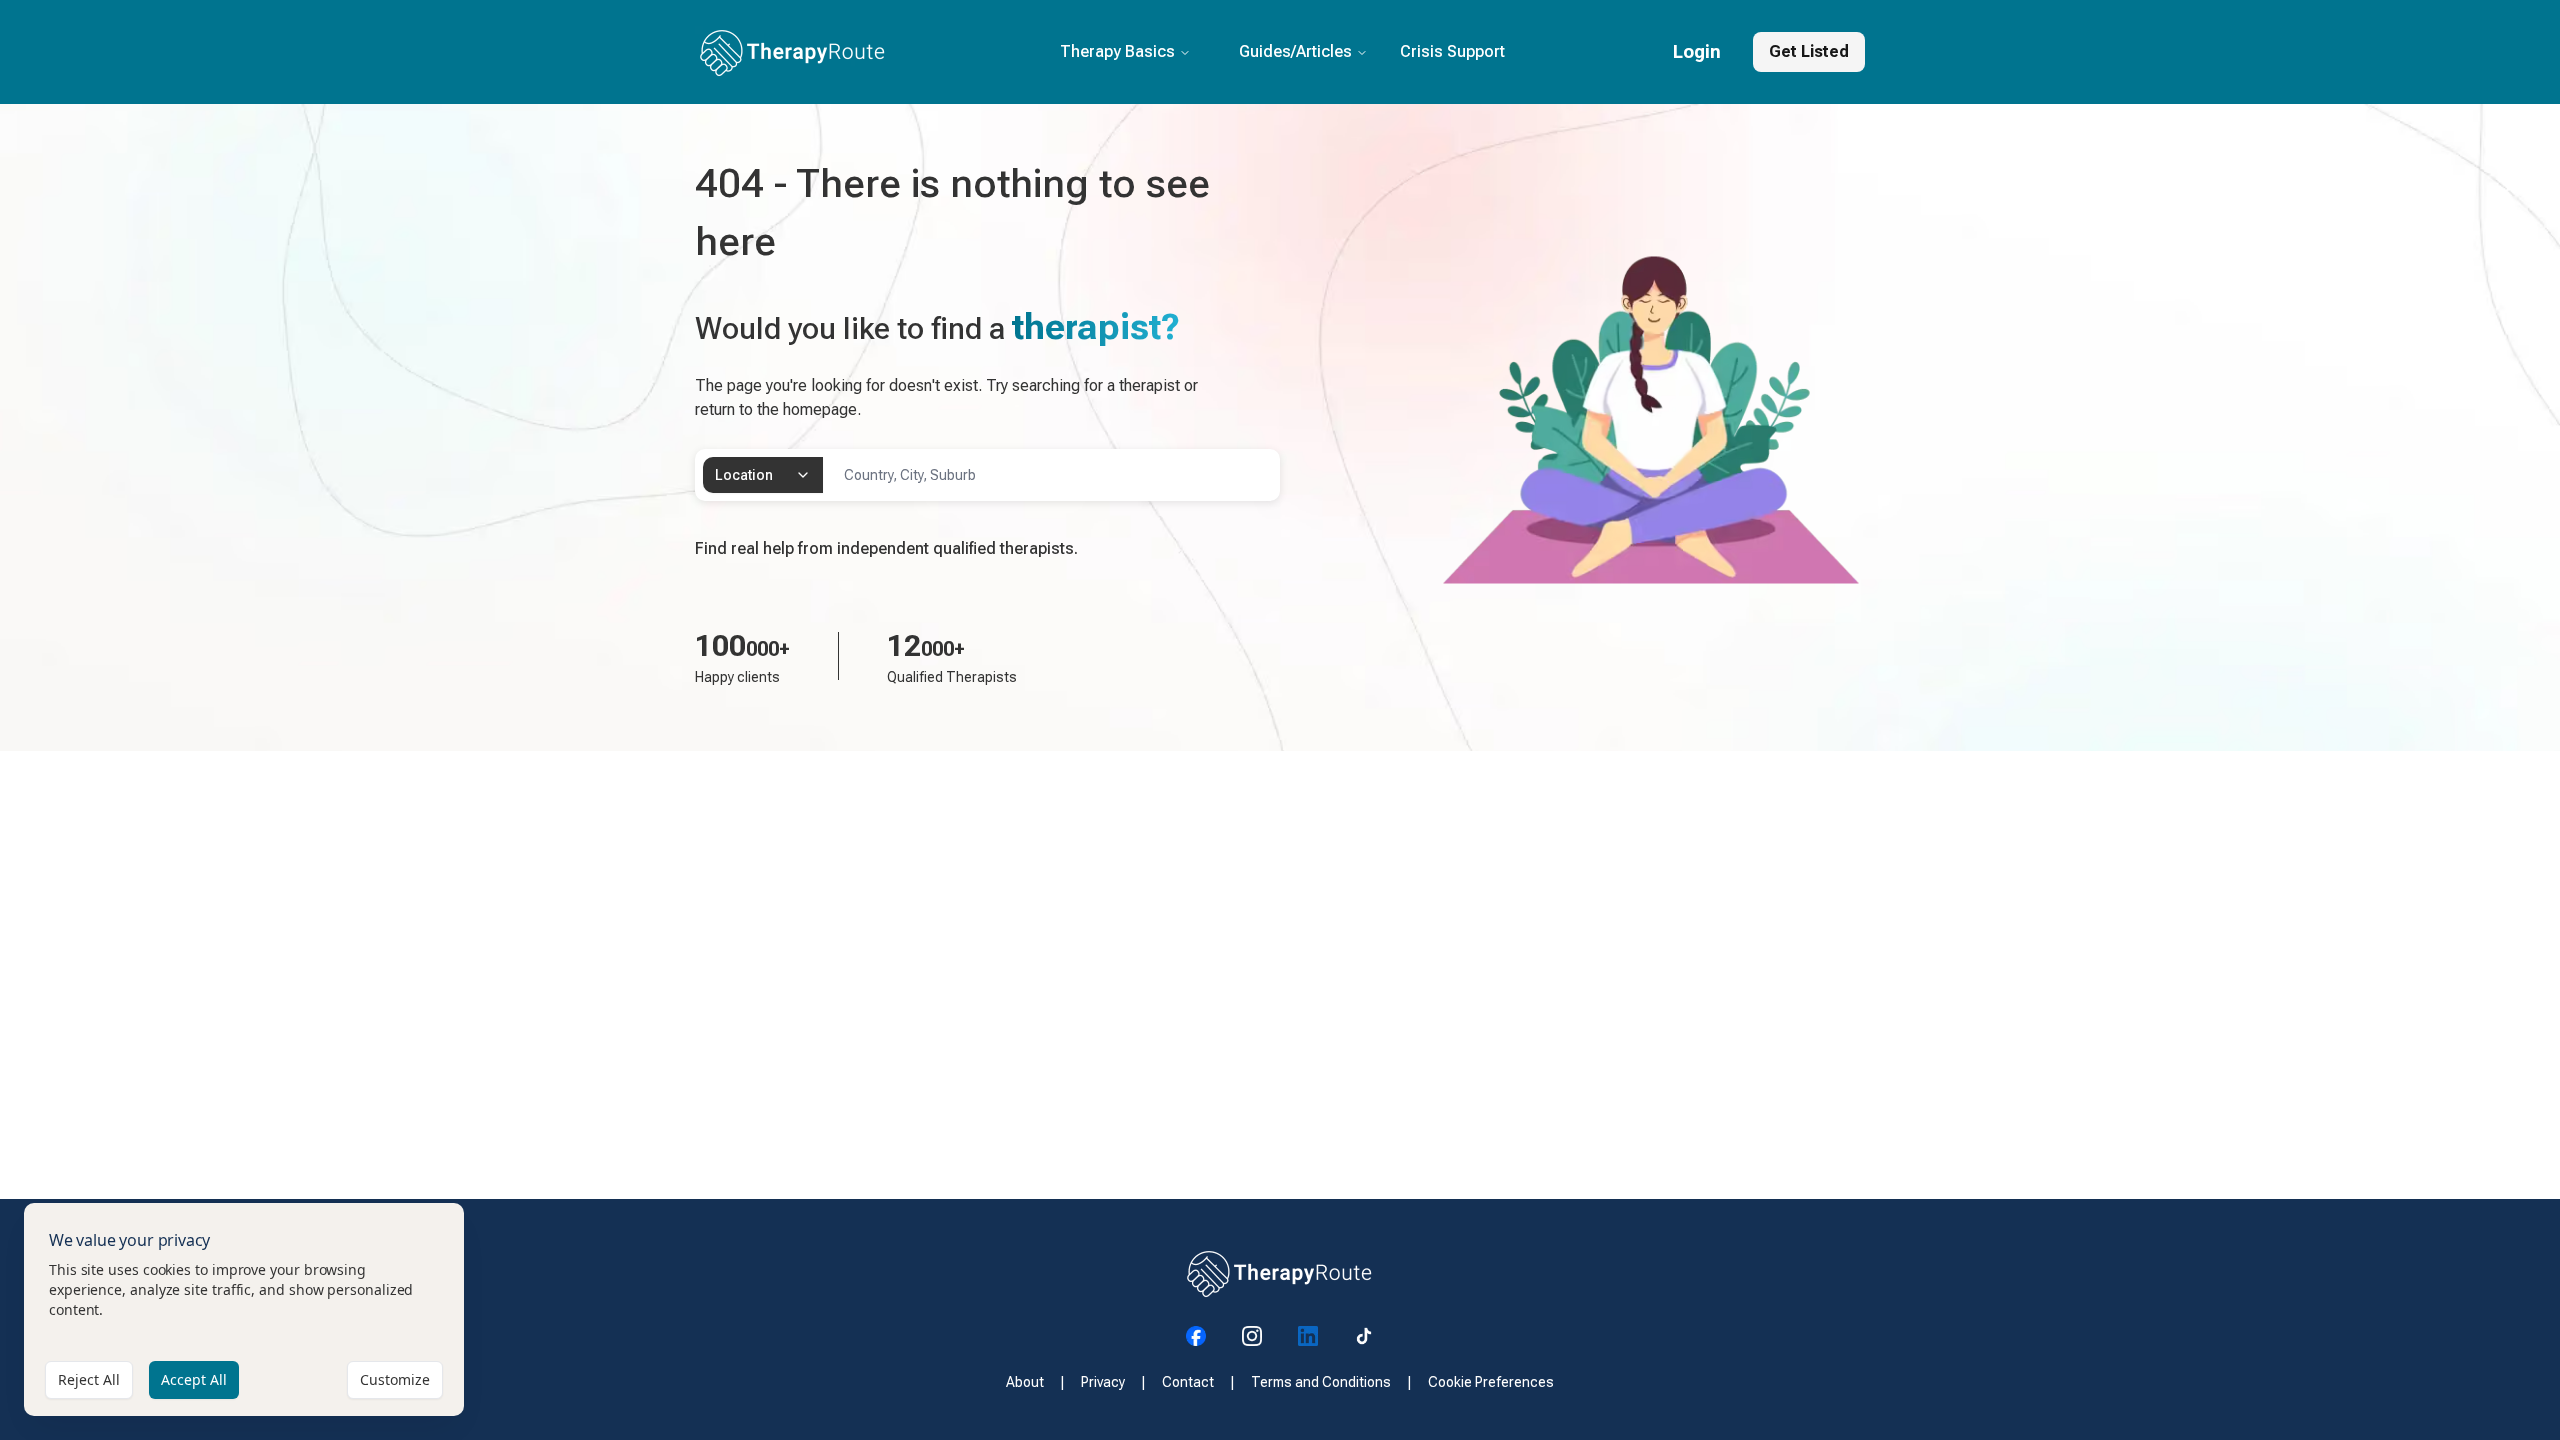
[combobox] (763, 475)
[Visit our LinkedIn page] (1308, 1336)
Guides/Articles (1295, 51)
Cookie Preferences (1491, 1382)
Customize (395, 1379)
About (1025, 1382)
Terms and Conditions (1321, 1382)
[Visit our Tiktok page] (1364, 1336)
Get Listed (1809, 51)
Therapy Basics (1117, 51)
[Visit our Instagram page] (1252, 1336)
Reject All (89, 1379)
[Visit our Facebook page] (1196, 1336)
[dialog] (244, 1309)
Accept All (194, 1379)
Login (1697, 51)
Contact (1188, 1382)
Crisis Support (1452, 51)
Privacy (1103, 1382)
